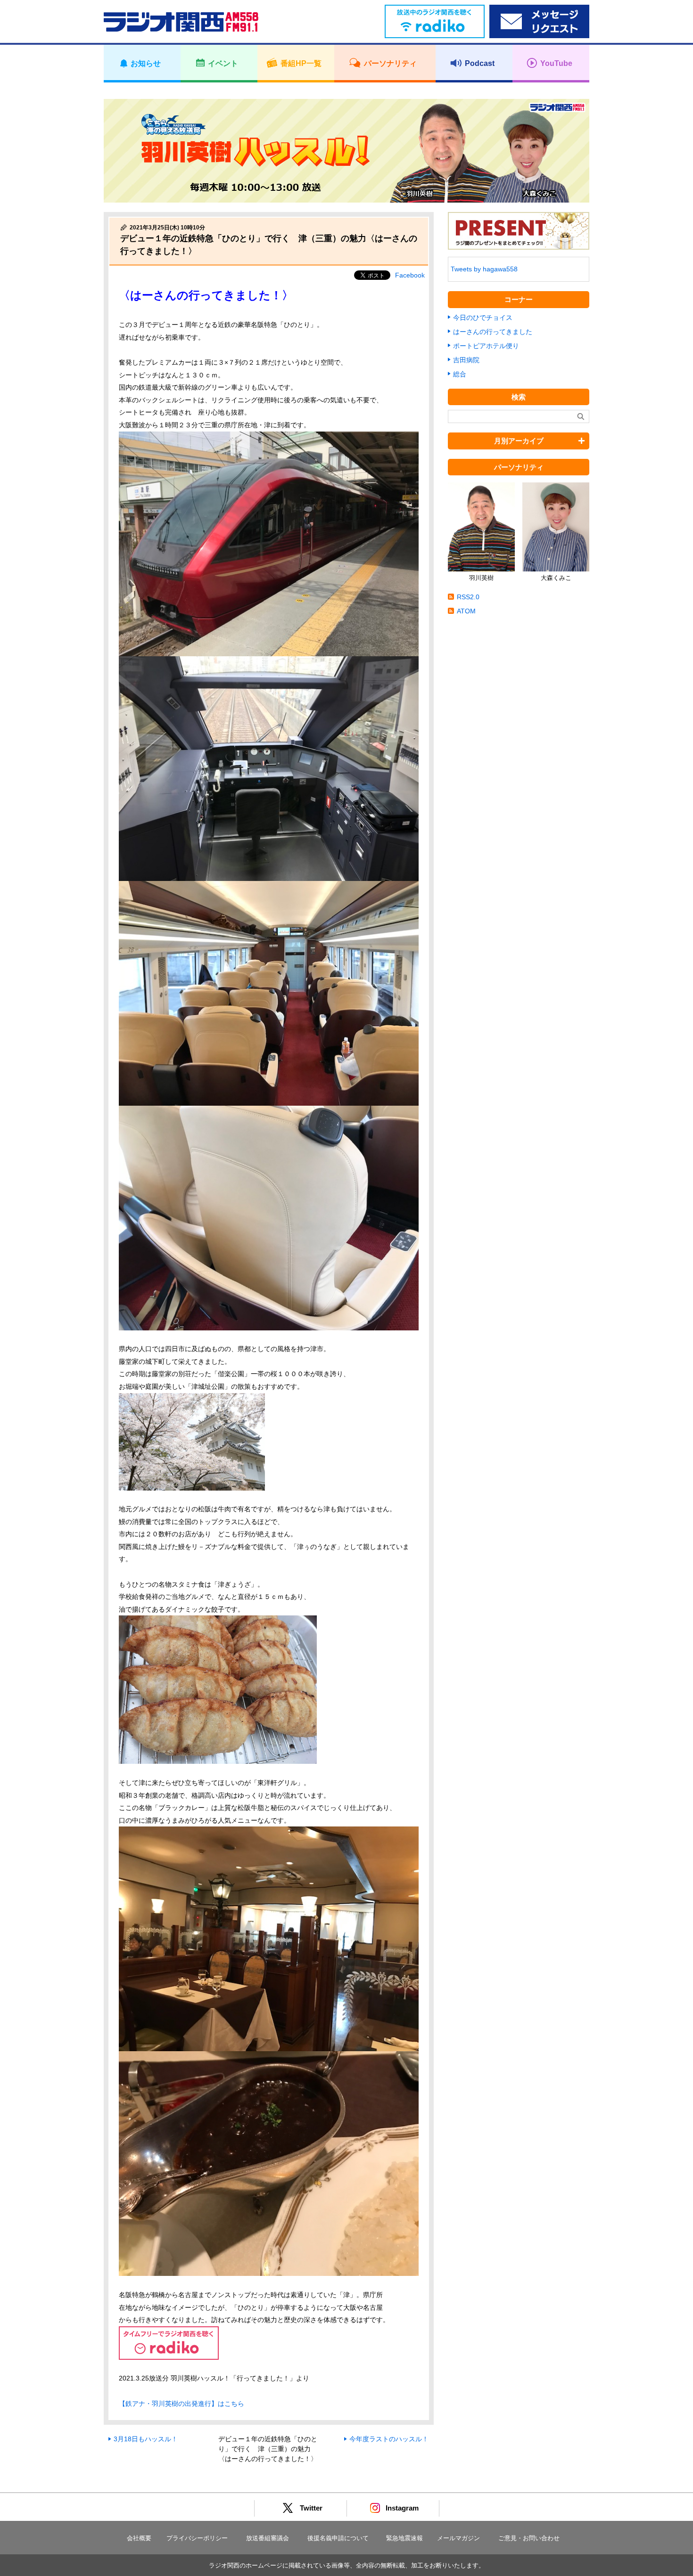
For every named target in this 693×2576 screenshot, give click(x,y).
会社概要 (139, 2538)
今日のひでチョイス (483, 318)
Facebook (410, 275)
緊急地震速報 (404, 2538)
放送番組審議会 (268, 2538)
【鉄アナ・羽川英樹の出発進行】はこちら (181, 2404)
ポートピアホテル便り (486, 346)
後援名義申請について (338, 2538)
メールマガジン (458, 2538)
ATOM (466, 611)
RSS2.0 (468, 597)
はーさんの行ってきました (493, 332)
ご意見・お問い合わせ (529, 2538)
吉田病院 (466, 360)
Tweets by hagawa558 (484, 269)
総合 (460, 374)
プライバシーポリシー (197, 2538)
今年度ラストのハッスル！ (389, 2439)
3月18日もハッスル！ (146, 2439)
